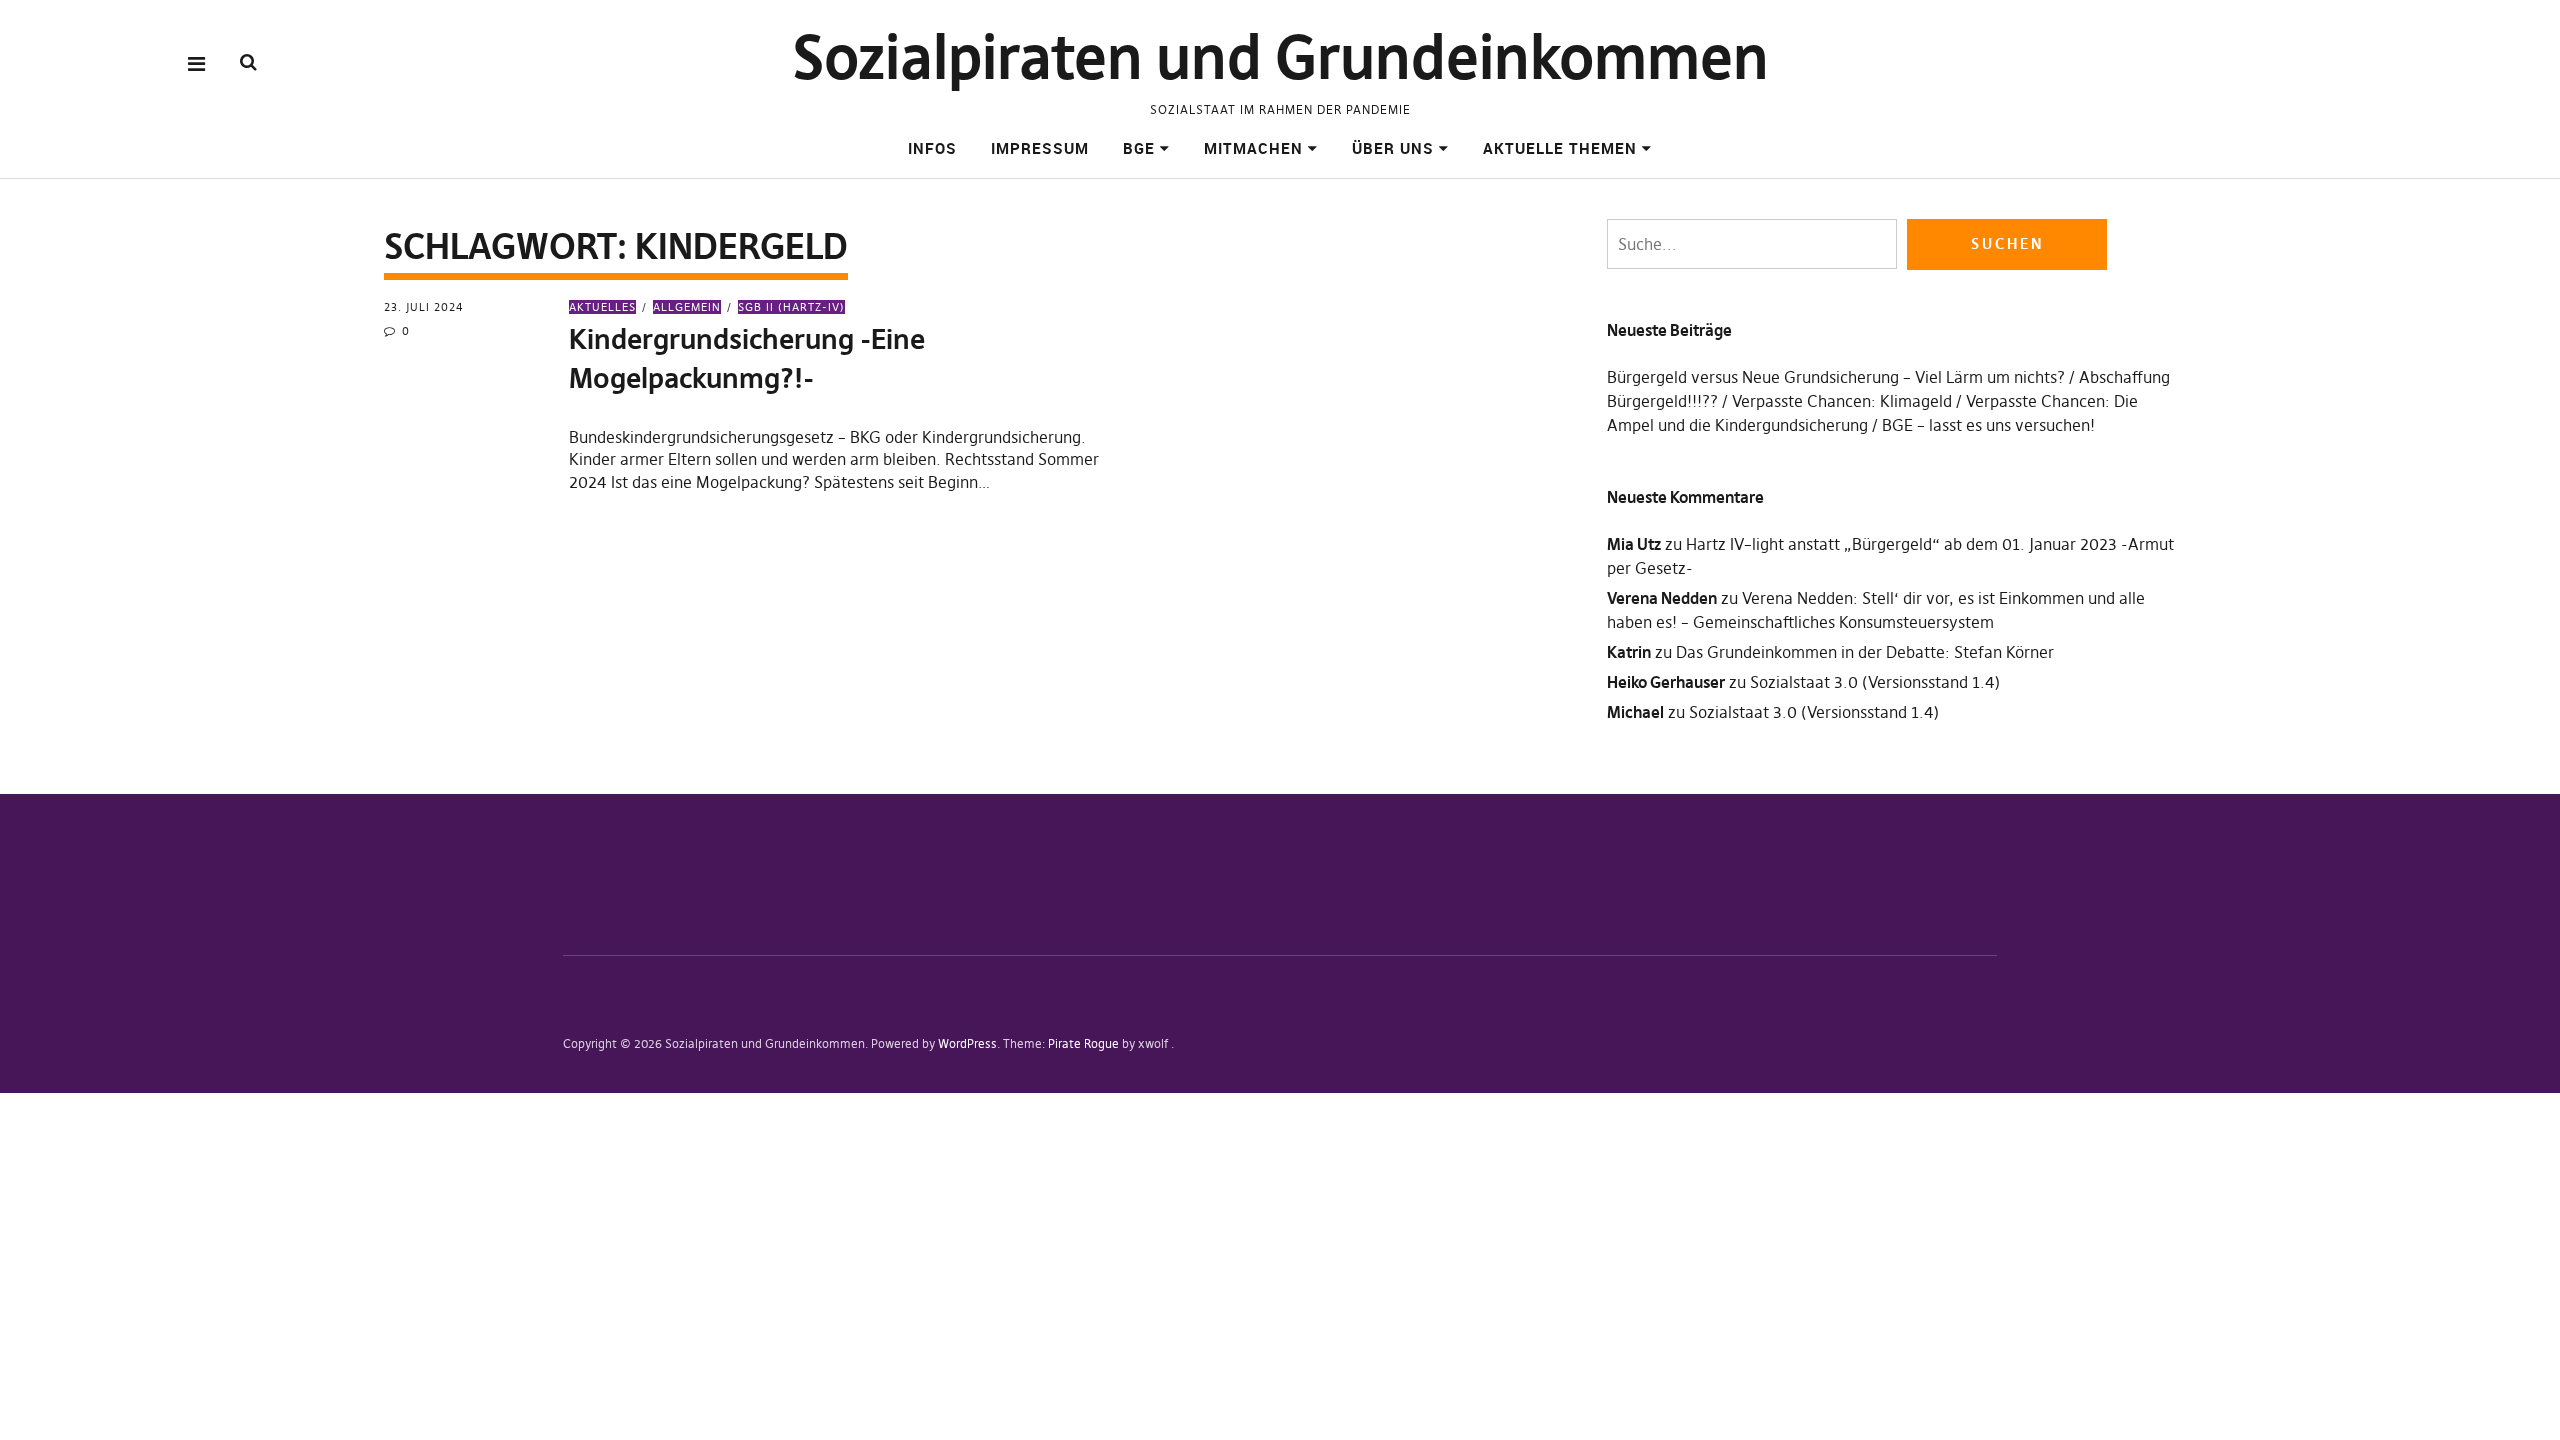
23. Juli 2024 (424, 307)
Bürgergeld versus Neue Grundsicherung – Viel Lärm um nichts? (1836, 377)
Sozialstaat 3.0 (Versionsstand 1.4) (1875, 682)
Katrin (1629, 652)
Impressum (1040, 148)
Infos (932, 148)
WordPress (967, 1043)
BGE (1139, 148)
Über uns (1393, 148)
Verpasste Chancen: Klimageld (1842, 401)
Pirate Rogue (1083, 1043)
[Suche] (248, 62)
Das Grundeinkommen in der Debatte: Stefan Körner (1865, 652)
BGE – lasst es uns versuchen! (1988, 425)
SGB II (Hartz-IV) (791, 307)
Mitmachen (1253, 148)
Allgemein (687, 307)
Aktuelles (602, 307)
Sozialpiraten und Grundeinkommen (1280, 57)
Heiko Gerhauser (1666, 682)
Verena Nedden (1662, 598)
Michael (1635, 712)
